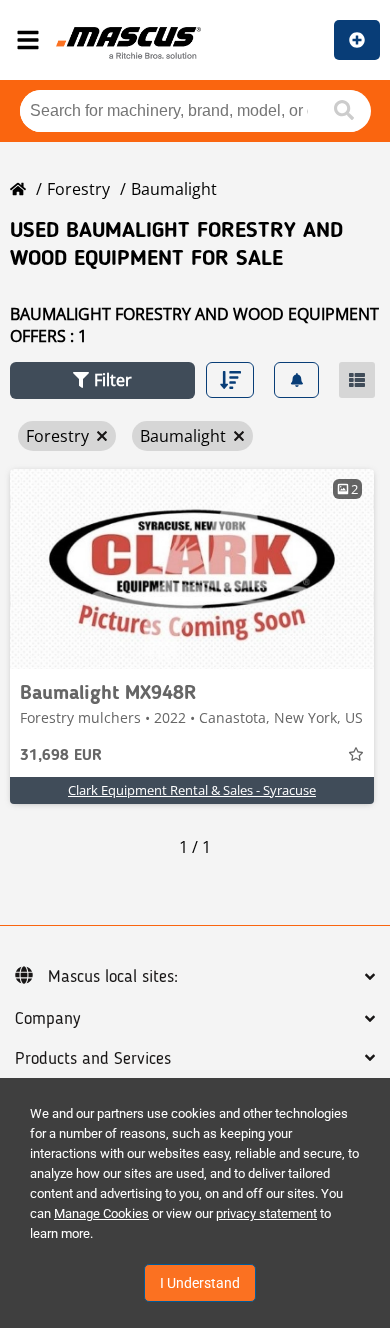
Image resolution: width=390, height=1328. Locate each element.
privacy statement (266, 1213)
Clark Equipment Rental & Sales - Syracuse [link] (192, 790)
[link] (192, 569)
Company (47, 1019)
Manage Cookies (101, 1213)
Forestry (78, 189)
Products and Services (93, 1059)
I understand (200, 1283)
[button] (102, 380)
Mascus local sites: (113, 977)
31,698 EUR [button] (61, 756)
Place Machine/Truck (357, 40)
